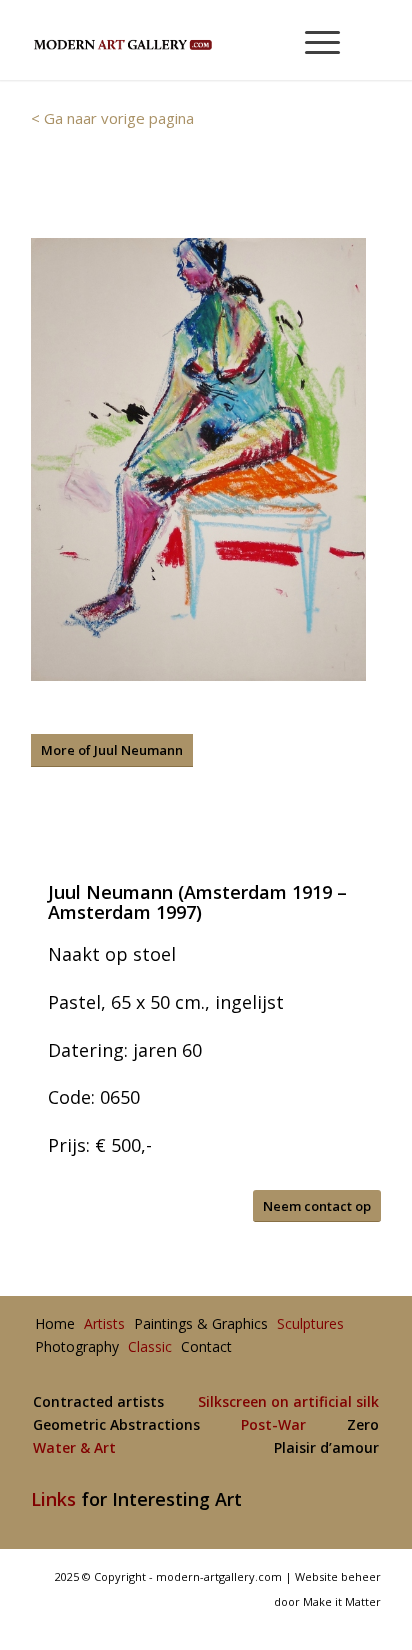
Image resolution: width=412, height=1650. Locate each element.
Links (53, 1499)
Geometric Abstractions (116, 1425)
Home (55, 1324)
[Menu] (312, 40)
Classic (150, 1347)
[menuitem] (313, 40)
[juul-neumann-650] (198, 459)
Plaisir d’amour (326, 1448)
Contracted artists (98, 1402)
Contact (206, 1347)
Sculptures (310, 1324)
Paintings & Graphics (201, 1324)
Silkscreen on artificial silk (288, 1402)
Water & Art (74, 1448)
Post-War (273, 1425)
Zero (363, 1425)
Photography (77, 1347)
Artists (104, 1324)
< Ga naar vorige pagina (112, 118)
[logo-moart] (171, 40)
